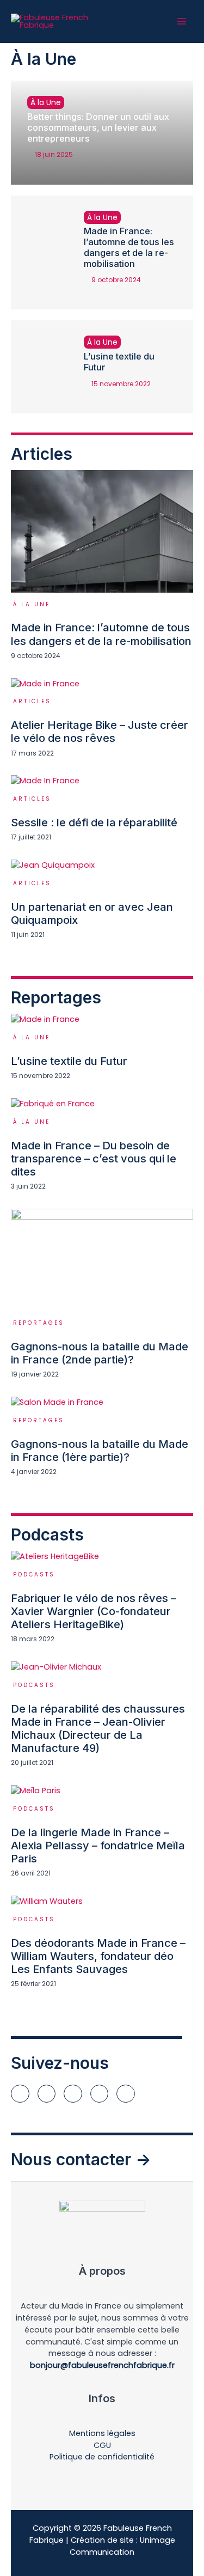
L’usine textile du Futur (119, 362)
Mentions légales (102, 2433)
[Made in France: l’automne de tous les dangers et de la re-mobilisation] (39, 253)
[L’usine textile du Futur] (39, 367)
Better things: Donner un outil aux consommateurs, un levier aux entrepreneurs (98, 127)
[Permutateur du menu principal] (182, 21)
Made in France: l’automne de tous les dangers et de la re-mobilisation (129, 247)
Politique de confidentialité (102, 2457)
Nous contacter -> (81, 2159)
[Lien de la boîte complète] (102, 565)
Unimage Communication (122, 2546)
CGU (102, 2445)
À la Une (46, 102)
